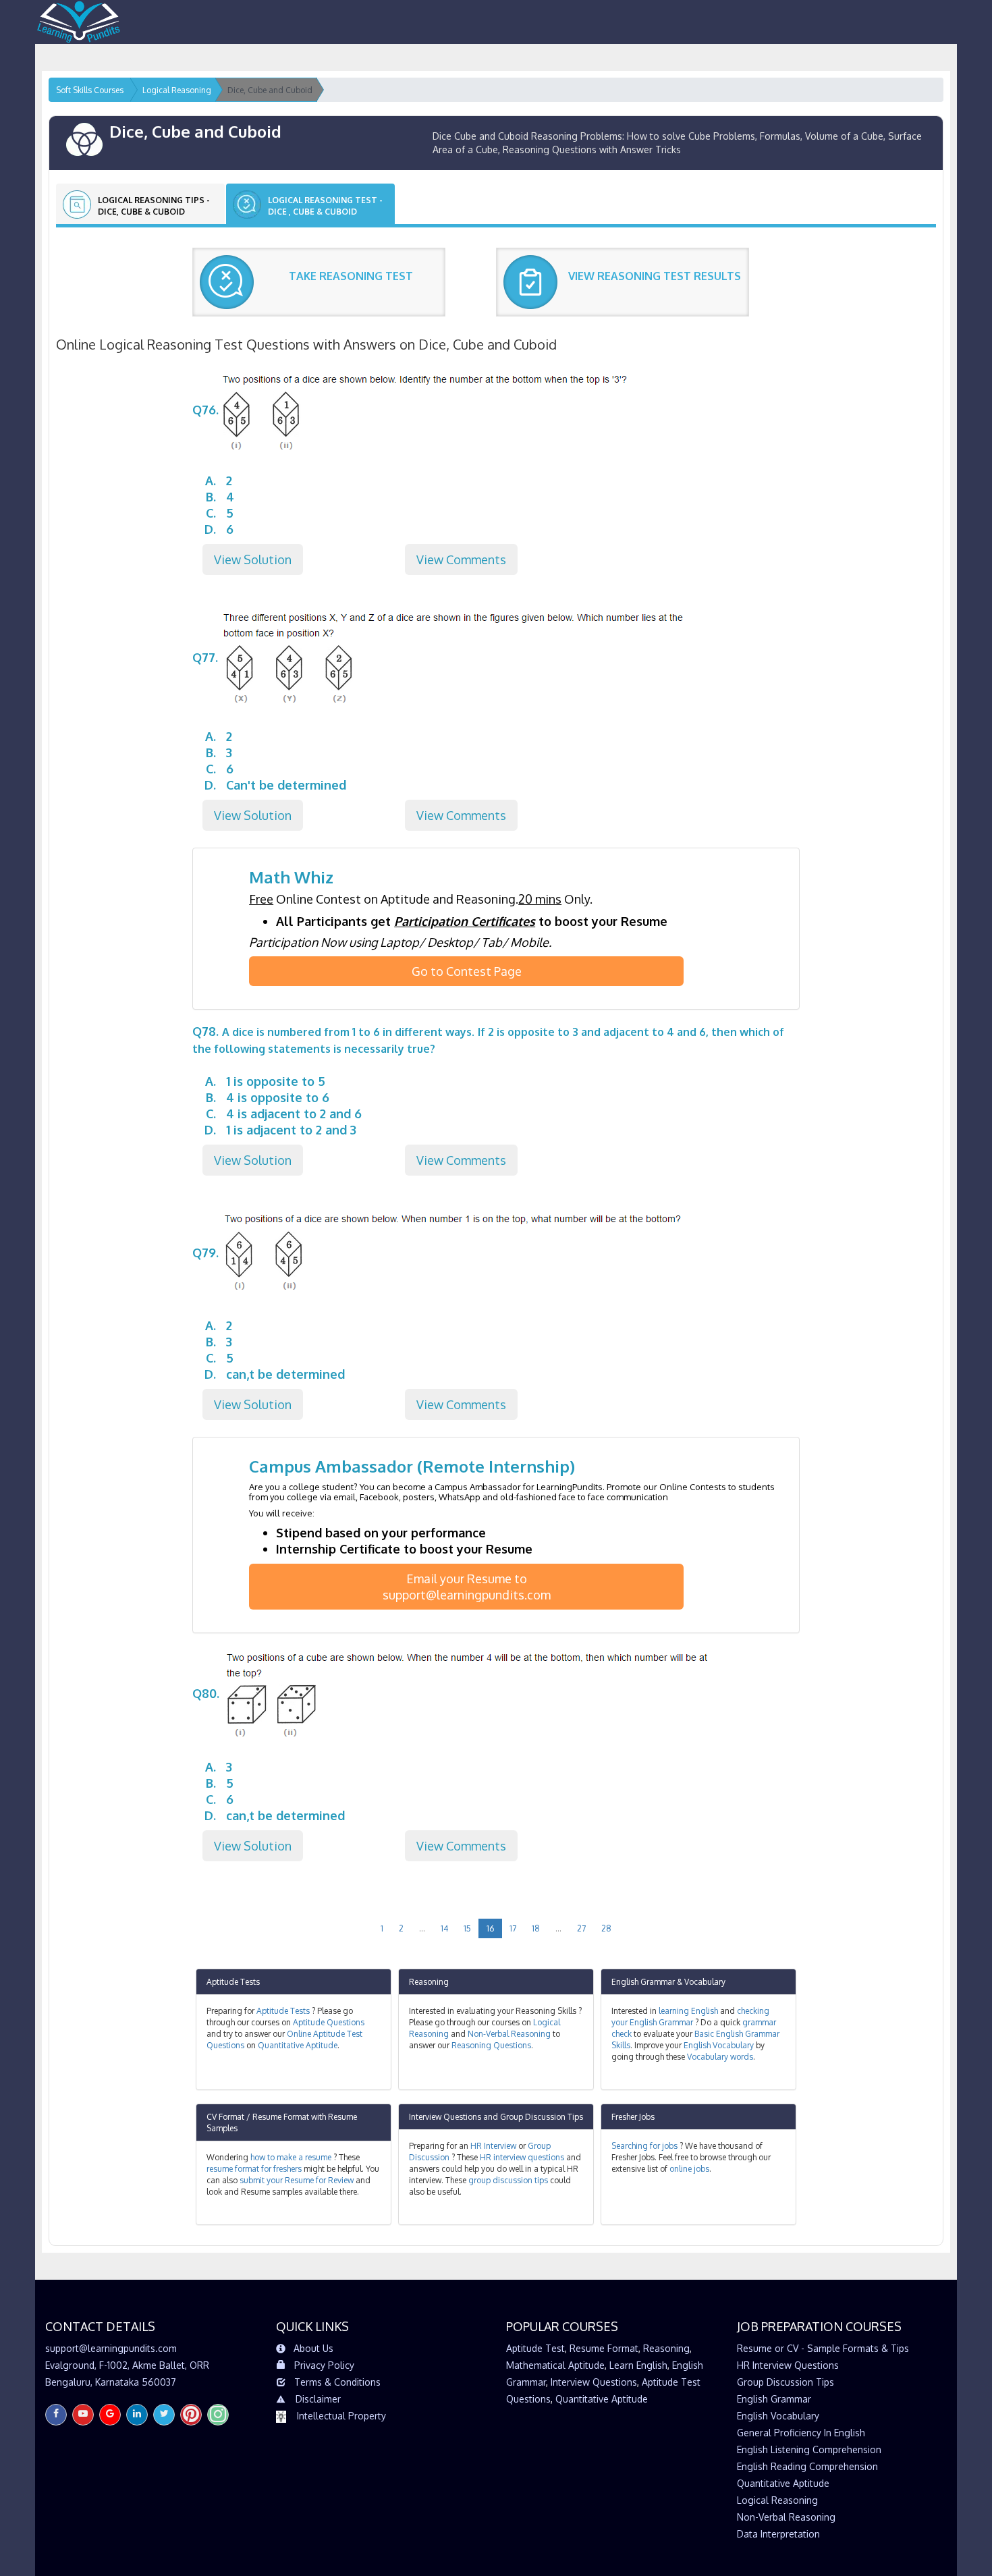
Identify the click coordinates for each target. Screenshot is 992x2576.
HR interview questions (522, 2157)
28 (606, 1928)
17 (513, 1928)
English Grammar (643, 1982)
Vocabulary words (720, 2057)
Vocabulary (705, 1982)
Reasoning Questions (491, 2045)
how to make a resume (291, 2157)
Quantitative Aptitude (298, 2045)
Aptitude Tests (233, 1982)
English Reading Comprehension (807, 2466)
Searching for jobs (644, 2146)
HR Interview (493, 2146)
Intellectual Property (341, 2416)
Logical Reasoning (777, 2500)
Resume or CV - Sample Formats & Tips (823, 2348)
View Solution (253, 559)
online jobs (689, 2169)
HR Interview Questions (788, 2365)
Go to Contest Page (467, 971)
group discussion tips (508, 2180)
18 (536, 1928)
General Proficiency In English (801, 2433)
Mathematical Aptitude (555, 2365)
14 (444, 1928)
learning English (688, 2011)
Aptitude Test (535, 2348)
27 (581, 1928)
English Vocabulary (719, 2045)
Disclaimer (318, 2399)
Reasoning (429, 1982)
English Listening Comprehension (809, 2449)
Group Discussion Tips (542, 2117)
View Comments (461, 559)
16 (490, 1928)
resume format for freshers (254, 2169)
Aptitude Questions (329, 2022)
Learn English (638, 2365)
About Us (313, 2348)
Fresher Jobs (633, 2117)
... (422, 1928)
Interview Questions (445, 2117)
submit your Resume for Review (297, 2180)
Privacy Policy (324, 2365)
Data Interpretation (778, 2534)
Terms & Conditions (337, 2382)
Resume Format (604, 2348)
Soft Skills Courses (90, 90)
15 (467, 1928)
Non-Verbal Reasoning (509, 2034)
